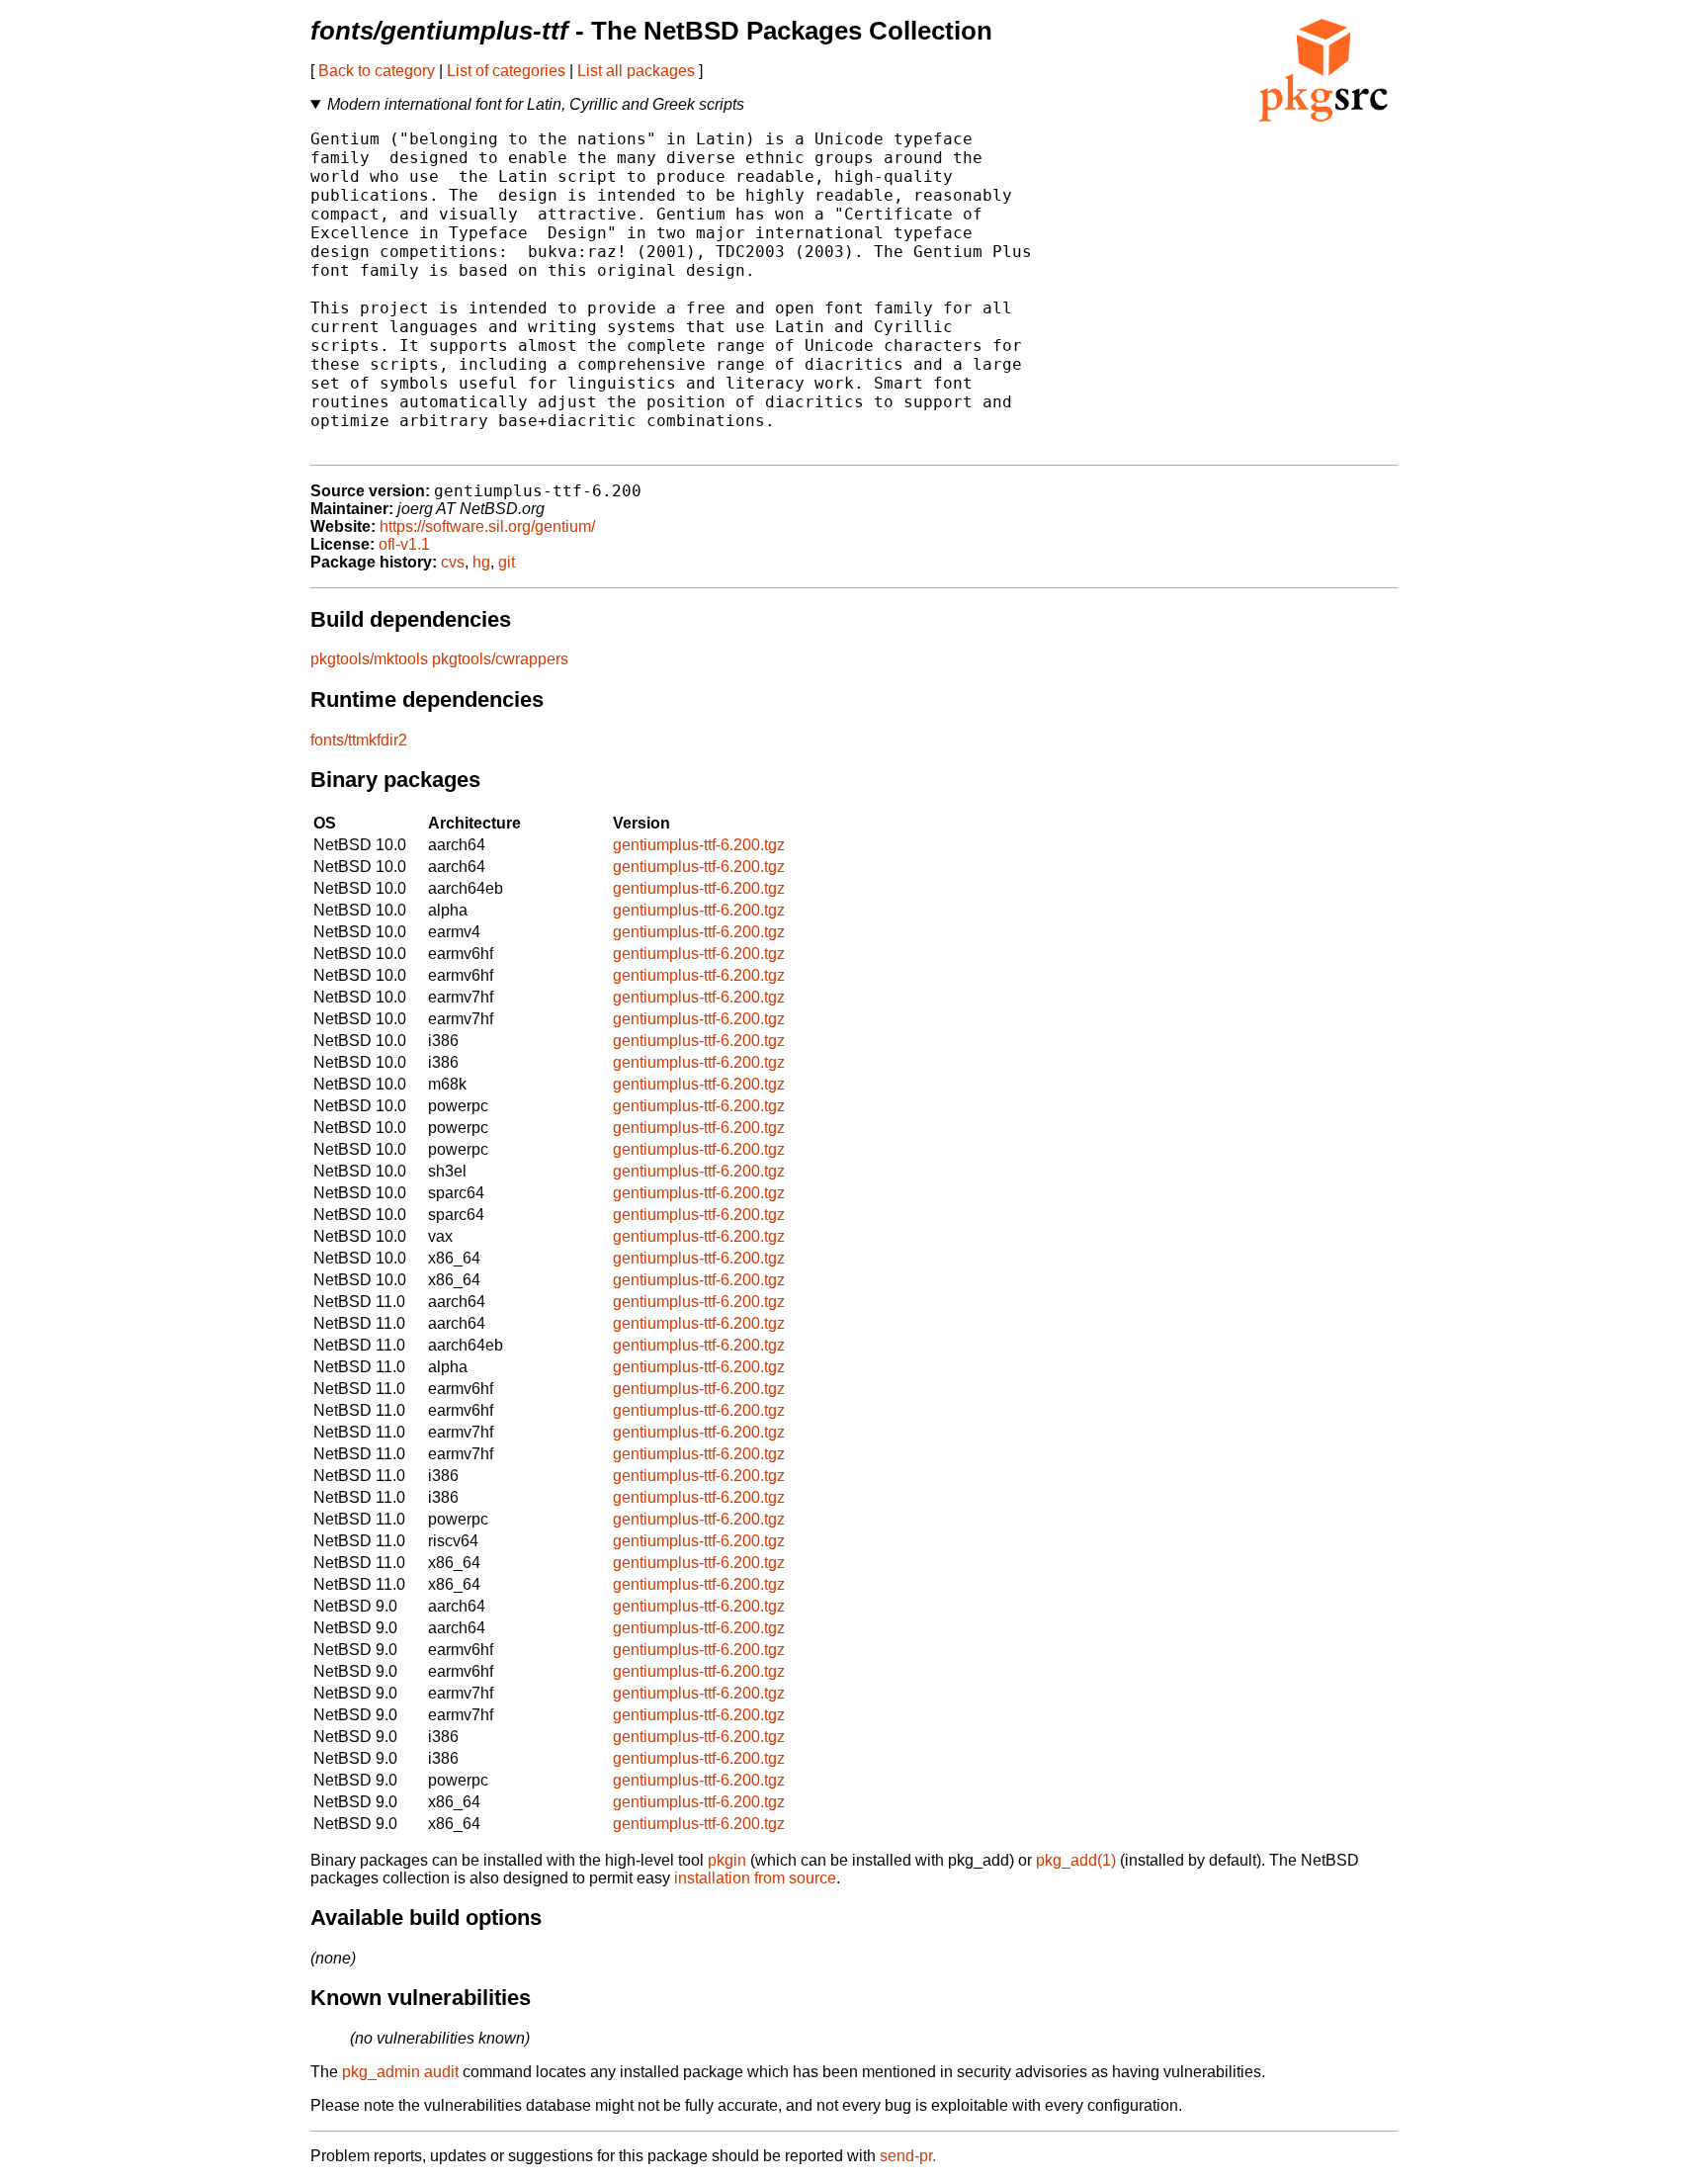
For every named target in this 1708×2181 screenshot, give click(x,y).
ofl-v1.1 (404, 544)
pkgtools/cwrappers (500, 659)
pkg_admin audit (400, 2072)
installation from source (755, 1878)
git (507, 562)
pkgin (727, 1860)
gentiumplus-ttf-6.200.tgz (699, 845)
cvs (453, 562)
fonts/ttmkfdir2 (359, 740)
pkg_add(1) (1076, 1860)
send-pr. (908, 2156)
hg (481, 562)
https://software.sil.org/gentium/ (487, 526)
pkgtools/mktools (369, 659)
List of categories (506, 71)
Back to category (377, 71)
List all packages (636, 71)
